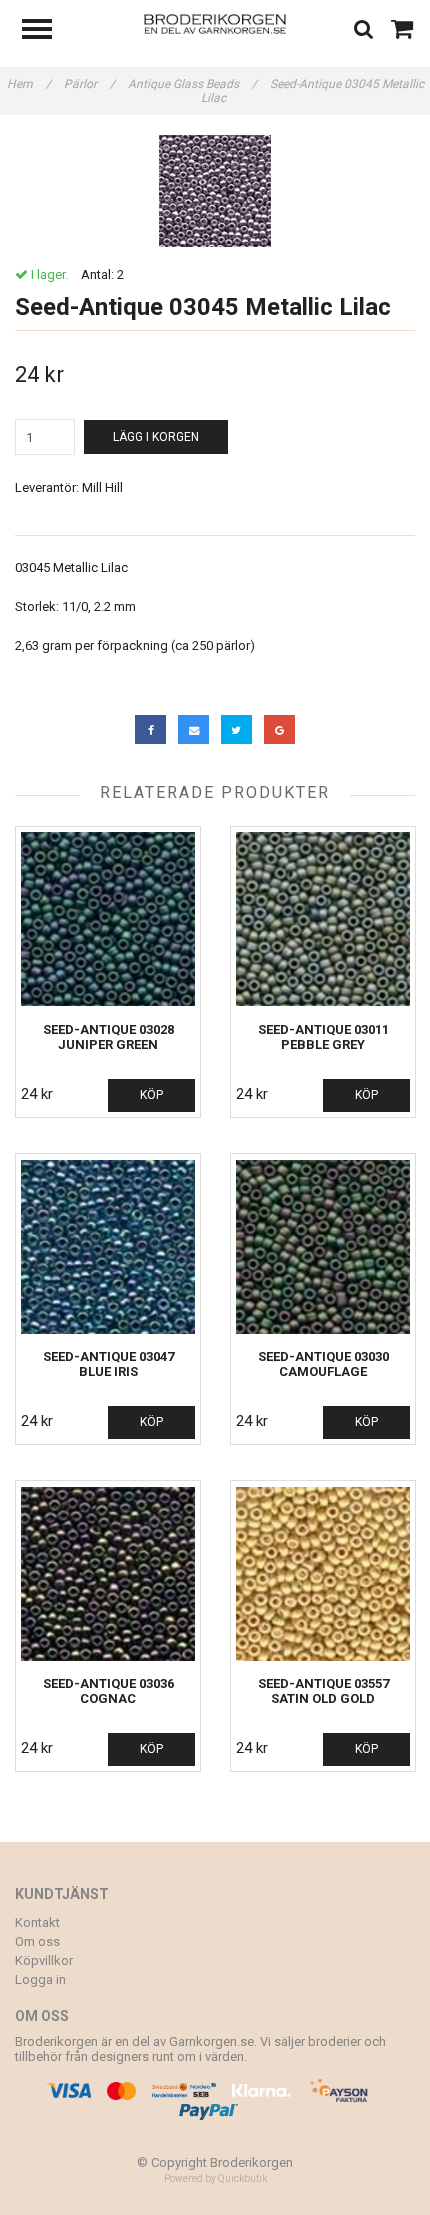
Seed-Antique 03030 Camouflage (323, 1364)
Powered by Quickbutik (215, 2178)
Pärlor (89, 84)
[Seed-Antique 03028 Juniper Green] (108, 919)
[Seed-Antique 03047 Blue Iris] (108, 1246)
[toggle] (47, 31)
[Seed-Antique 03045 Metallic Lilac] (215, 191)
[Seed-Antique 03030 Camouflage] (323, 1246)
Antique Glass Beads (192, 84)
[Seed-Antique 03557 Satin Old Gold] (323, 1573)
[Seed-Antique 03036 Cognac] (108, 1573)
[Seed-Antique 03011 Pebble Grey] (323, 919)
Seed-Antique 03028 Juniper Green (108, 1037)
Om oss (37, 1941)
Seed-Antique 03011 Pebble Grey (323, 1037)
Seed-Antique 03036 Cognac (108, 1691)
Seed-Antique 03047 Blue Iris (108, 1364)
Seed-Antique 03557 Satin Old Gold (323, 1691)
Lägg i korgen (156, 437)
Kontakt (37, 1922)
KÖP (151, 1095)
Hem (29, 84)
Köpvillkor (44, 1960)
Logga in (40, 1979)
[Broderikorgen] (215, 22)
